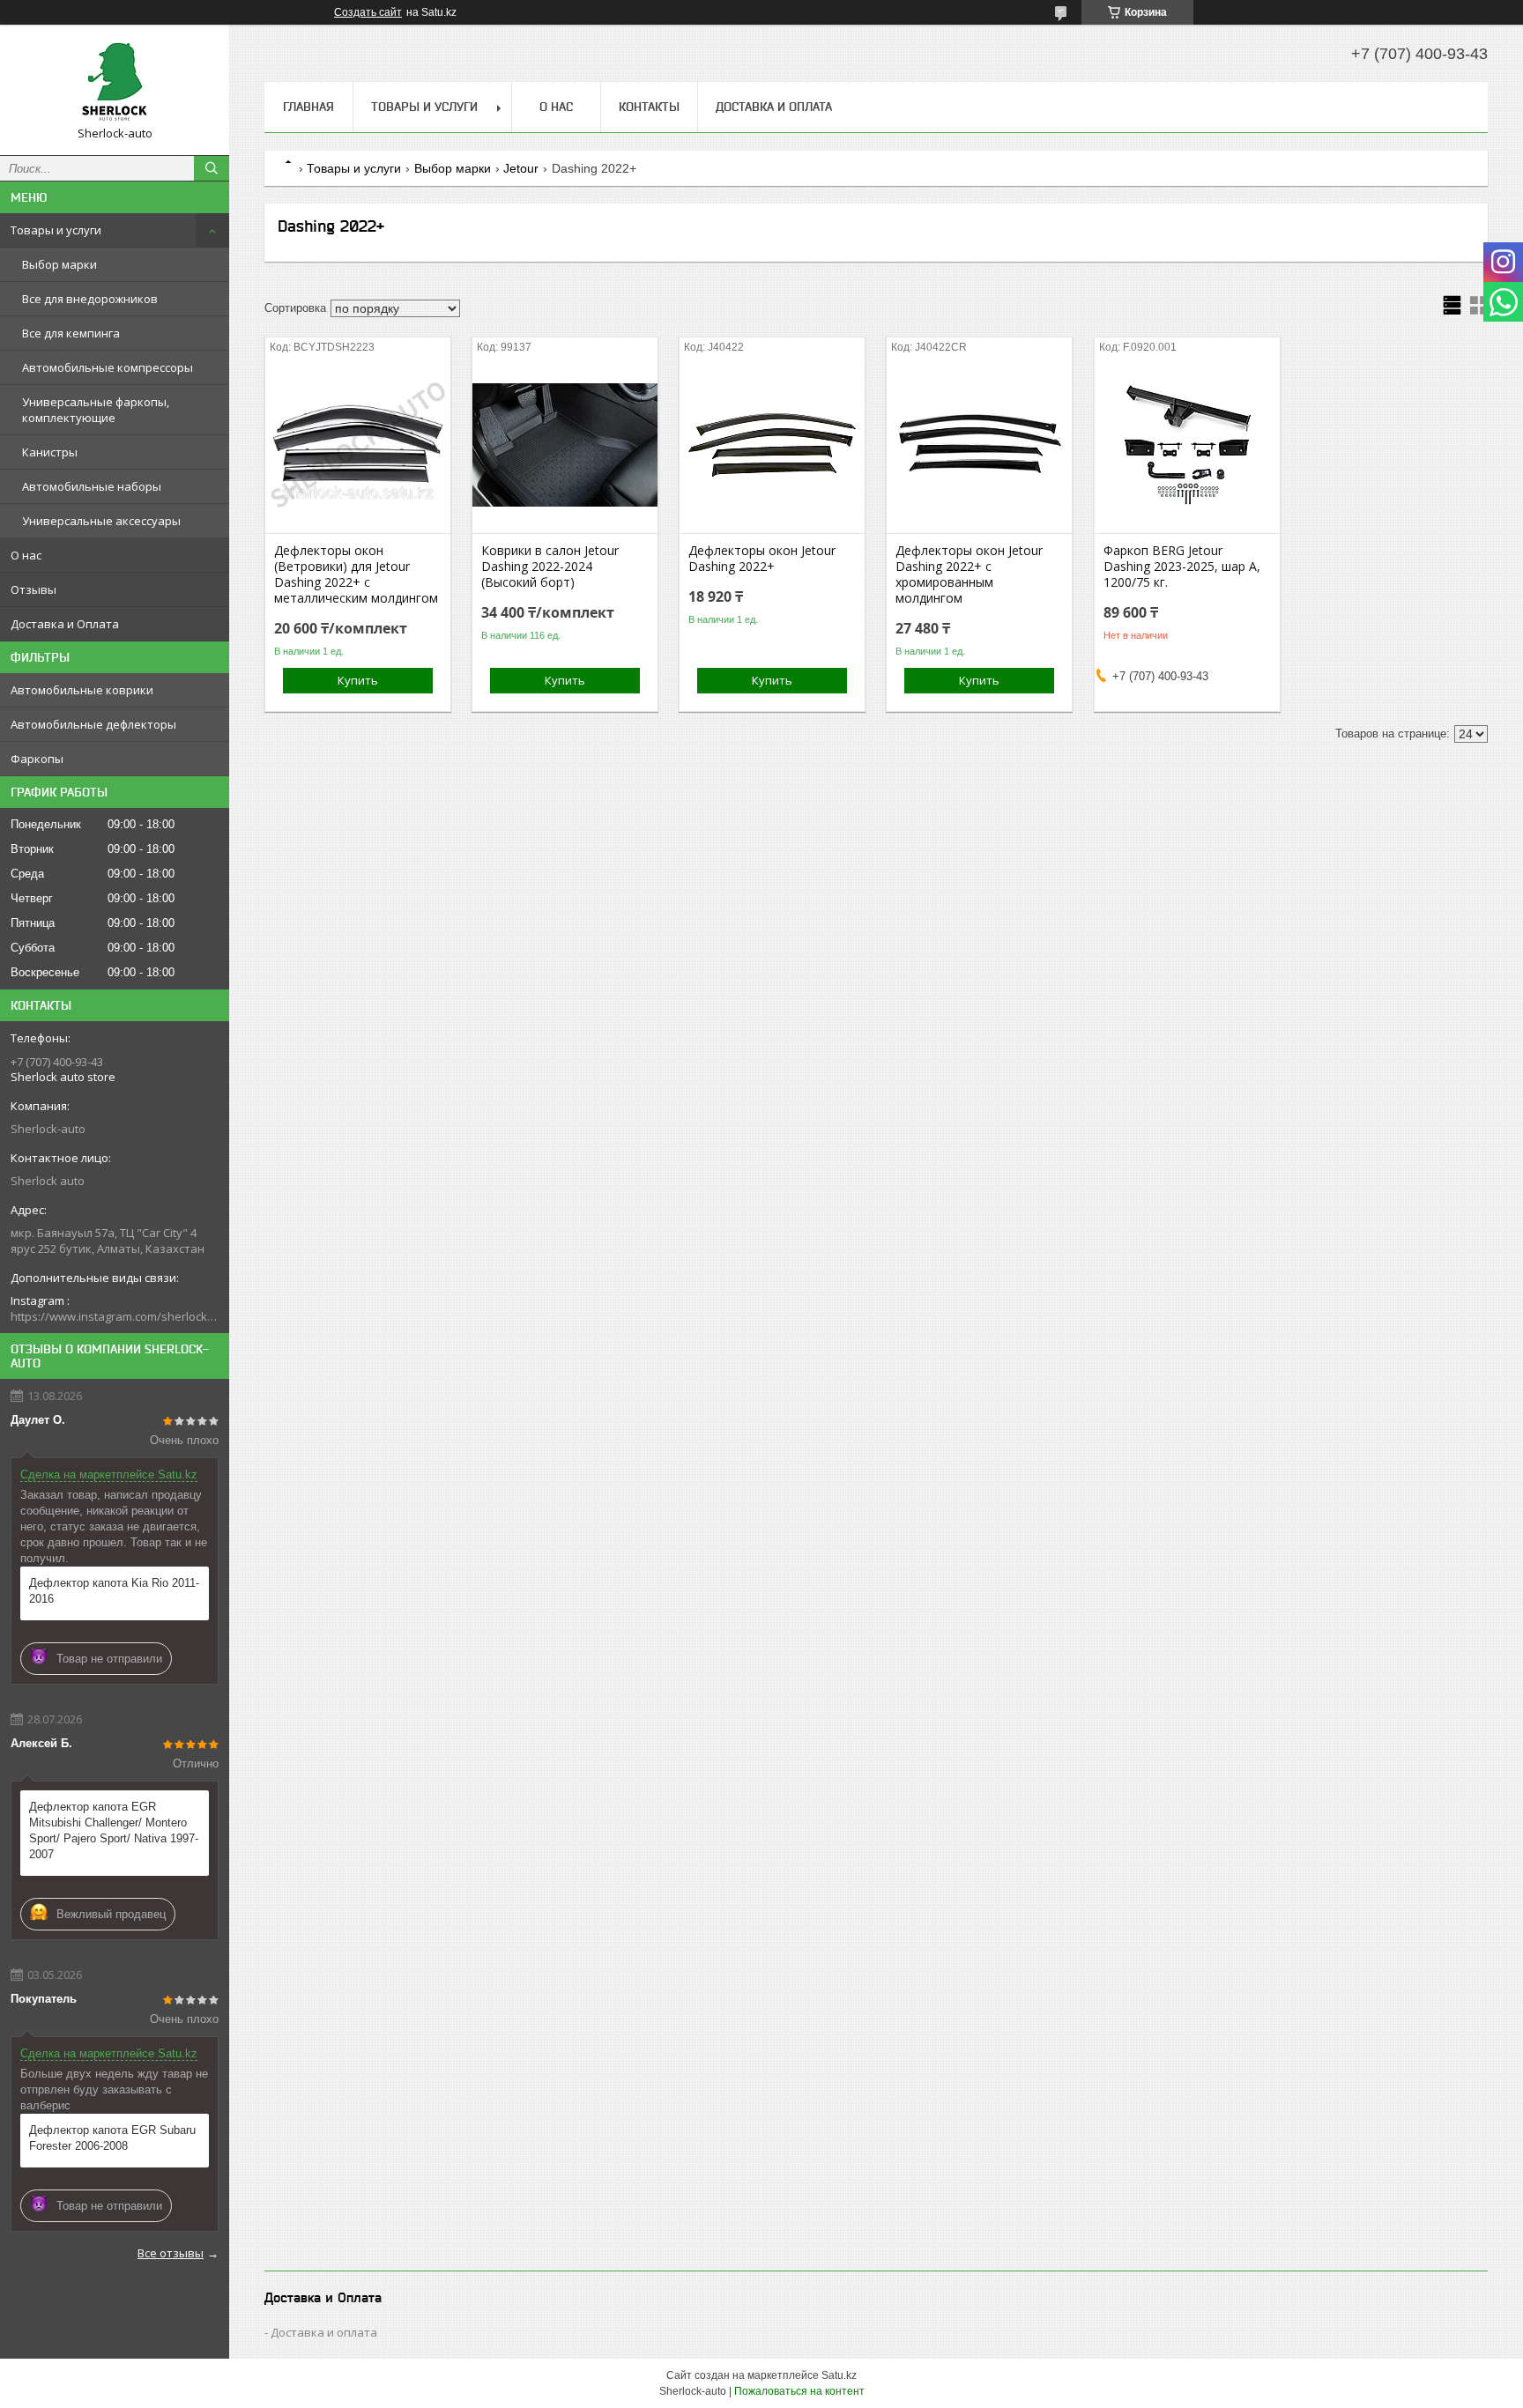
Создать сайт (368, 12)
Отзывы (33, 589)
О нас (26, 555)
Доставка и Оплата (65, 624)
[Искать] (212, 168)
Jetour (521, 168)
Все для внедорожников (90, 299)
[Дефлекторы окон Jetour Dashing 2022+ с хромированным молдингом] (979, 445)
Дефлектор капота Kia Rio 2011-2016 (114, 1591)
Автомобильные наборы (92, 486)
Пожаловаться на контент (799, 2391)
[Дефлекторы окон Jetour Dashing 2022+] (772, 445)
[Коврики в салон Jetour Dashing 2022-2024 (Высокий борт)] (565, 445)
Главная (308, 107)
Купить (358, 680)
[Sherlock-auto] (115, 82)
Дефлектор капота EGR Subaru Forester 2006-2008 (112, 2138)
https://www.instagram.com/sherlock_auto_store (115, 1316)
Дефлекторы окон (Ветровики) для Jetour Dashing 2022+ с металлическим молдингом (356, 574)
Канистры (50, 452)
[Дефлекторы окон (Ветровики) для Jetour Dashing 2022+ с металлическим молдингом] (358, 445)
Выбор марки (59, 264)
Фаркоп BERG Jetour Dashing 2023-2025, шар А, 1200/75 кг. (1182, 567)
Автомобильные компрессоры (108, 367)
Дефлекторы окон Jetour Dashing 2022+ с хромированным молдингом (969, 574)
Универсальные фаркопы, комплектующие (96, 410)
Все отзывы (171, 2253)
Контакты (649, 107)
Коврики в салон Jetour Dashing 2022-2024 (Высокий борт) (550, 567)
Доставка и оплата (324, 2332)
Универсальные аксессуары (101, 521)
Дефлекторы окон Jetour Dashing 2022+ (762, 559)
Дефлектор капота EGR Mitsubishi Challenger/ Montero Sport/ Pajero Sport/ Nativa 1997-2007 (114, 1830)
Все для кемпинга (71, 333)
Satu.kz (839, 2375)
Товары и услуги (56, 230)
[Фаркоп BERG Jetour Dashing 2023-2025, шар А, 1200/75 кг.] (1187, 445)
